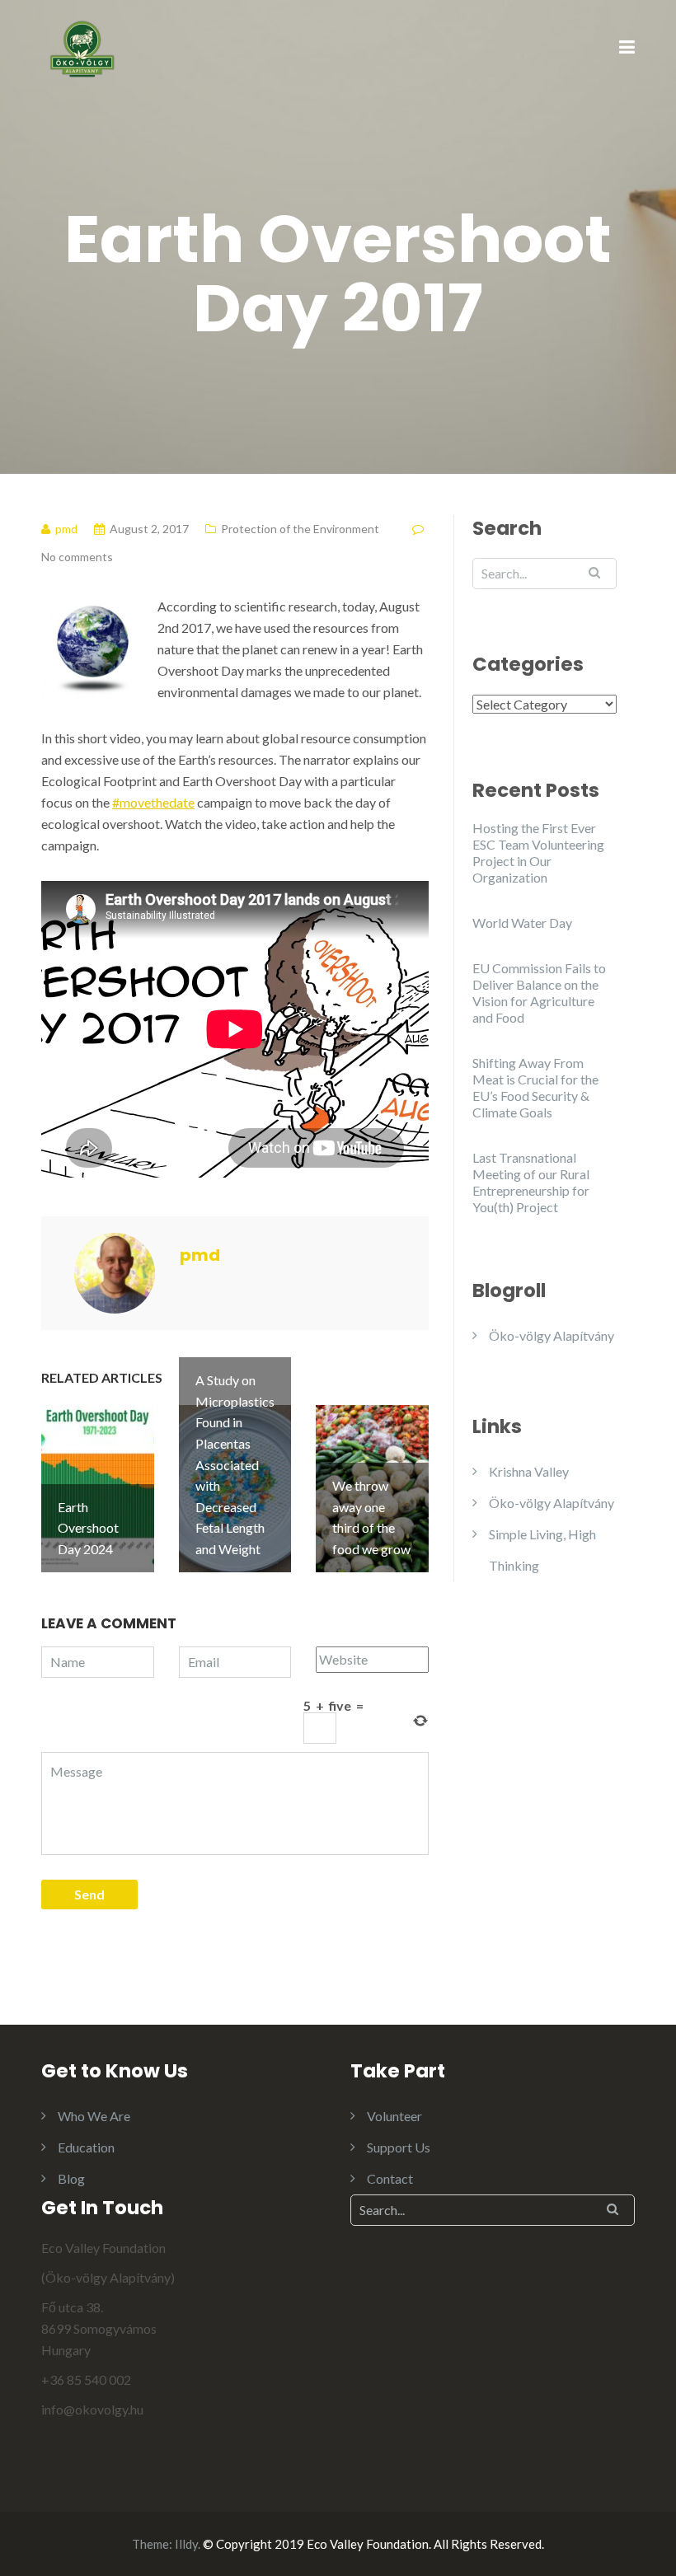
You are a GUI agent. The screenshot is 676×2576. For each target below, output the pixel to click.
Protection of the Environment (300, 529)
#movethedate (153, 802)
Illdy (186, 2544)
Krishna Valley (529, 1471)
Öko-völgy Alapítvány (552, 1335)
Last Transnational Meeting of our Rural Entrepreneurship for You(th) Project (531, 1182)
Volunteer (394, 2116)
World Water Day (522, 923)
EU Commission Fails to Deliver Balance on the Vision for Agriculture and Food (539, 993)
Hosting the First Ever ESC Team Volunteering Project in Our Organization (538, 852)
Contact (390, 2178)
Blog (71, 2178)
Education (86, 2147)
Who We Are (94, 2116)
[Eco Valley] (82, 47)
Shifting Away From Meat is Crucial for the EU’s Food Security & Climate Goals (535, 1087)
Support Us (399, 2147)
